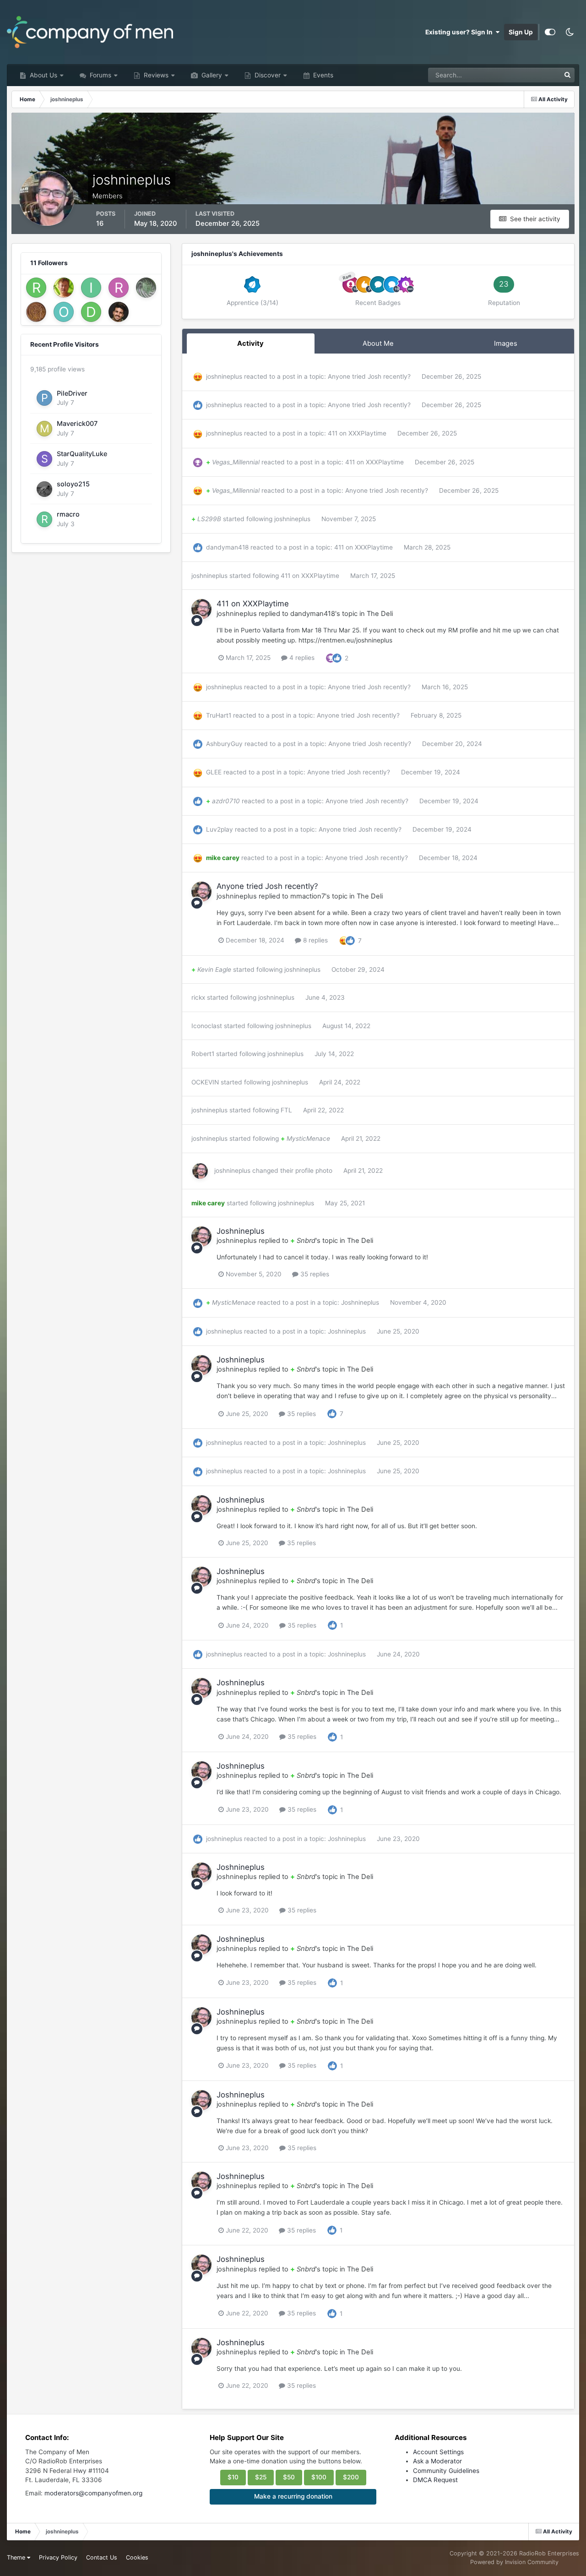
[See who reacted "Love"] (344, 940)
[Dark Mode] (570, 32)
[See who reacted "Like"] (337, 657)
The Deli (380, 614)
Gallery (211, 75)
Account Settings (438, 2452)
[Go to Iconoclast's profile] (91, 288)
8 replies (315, 940)
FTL (286, 1110)
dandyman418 (227, 547)
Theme (17, 2557)
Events (322, 75)
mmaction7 (308, 896)
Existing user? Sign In (460, 32)
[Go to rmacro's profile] (44, 519)
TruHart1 (219, 715)
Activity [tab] (250, 343)
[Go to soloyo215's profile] (44, 489)
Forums (100, 75)
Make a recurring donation (293, 2496)
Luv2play (220, 829)
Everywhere (531, 75)
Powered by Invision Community (514, 2562)
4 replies (301, 658)
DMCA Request (435, 2480)
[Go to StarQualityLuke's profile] (44, 459)
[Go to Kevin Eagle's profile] (64, 288)
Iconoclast (207, 1026)
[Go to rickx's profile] (119, 288)
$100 (319, 2477)
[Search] (567, 75)
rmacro (68, 514)
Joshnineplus (241, 1231)
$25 (261, 2477)
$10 (233, 2477)
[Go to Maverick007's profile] (44, 429)
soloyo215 (73, 484)
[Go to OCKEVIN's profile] (64, 312)
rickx (198, 997)
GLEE (214, 772)
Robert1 (203, 1054)
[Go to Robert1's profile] (36, 288)
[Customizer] (550, 32)
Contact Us (102, 2557)
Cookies (137, 2557)
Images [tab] (506, 343)
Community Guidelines (446, 2471)
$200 (351, 2477)
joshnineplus (224, 376)
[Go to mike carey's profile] (36, 312)
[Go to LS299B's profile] (146, 288)
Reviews (155, 75)
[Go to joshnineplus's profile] (201, 609)
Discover (267, 75)
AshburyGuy (224, 744)
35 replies (314, 1274)
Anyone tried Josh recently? (370, 376)
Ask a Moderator (437, 2461)
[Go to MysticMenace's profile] (119, 312)
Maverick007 (77, 423)
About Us (43, 75)
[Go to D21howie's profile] (91, 312)
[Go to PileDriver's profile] (44, 398)
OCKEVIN (205, 1082)
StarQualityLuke (82, 454)
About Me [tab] (378, 343)
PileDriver (72, 393)
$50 (289, 2477)
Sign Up (521, 32)
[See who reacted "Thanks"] (331, 657)
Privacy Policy (58, 2557)
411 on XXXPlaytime (358, 433)
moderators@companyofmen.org (93, 2493)
